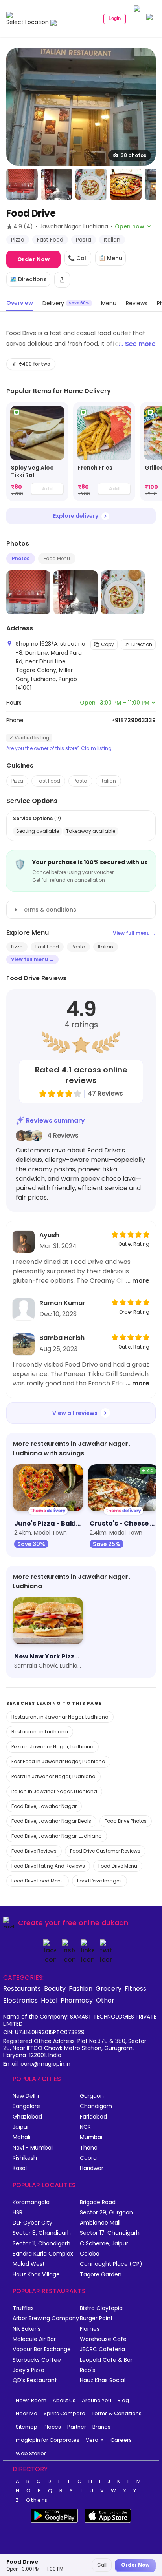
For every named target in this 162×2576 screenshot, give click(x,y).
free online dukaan (95, 1923)
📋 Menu (110, 258)
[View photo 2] (22, 184)
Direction (142, 644)
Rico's (87, 2370)
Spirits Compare (64, 2413)
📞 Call (78, 258)
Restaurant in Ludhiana (40, 1732)
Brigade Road (98, 2202)
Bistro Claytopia (101, 2308)
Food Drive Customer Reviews (105, 1851)
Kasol (20, 2168)
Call (102, 2565)
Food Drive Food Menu (38, 1881)
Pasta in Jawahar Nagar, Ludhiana (53, 1776)
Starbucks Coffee (37, 2360)
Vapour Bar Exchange (42, 2349)
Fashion (81, 1988)
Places (52, 2427)
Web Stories (31, 2453)
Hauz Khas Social (103, 2380)
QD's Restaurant (35, 2380)
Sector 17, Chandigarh (110, 2233)
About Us (64, 2400)
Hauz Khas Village (36, 2275)
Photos (21, 558)
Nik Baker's (27, 2329)
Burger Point (96, 2318)
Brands (101, 2427)
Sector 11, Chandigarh (41, 2244)
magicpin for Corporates (48, 2440)
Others (37, 2500)
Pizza (17, 781)
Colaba (90, 2254)
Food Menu (57, 558)
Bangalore (26, 2106)
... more (138, 1281)
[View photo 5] (126, 184)
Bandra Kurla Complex (43, 2254)
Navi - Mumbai (33, 2148)
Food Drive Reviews (34, 1851)
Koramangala (31, 2202)
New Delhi (26, 2096)
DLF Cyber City (32, 2223)
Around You (97, 2400)
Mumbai (91, 2137)
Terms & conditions (48, 910)
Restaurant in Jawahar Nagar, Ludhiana (60, 1717)
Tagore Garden (101, 2275)
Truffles (23, 2308)
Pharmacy (77, 2000)
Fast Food (48, 781)
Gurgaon (92, 2096)
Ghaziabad (27, 2117)
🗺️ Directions (28, 279)
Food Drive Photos (126, 1821)
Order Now (33, 259)
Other (105, 2000)
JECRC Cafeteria (102, 2349)
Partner (77, 2427)
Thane (89, 2148)
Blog (123, 2400)
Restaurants (22, 1988)
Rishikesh (25, 2158)
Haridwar (92, 2168)
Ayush (49, 1235)
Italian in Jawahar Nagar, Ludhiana (54, 1791)
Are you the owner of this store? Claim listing (59, 748)
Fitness (135, 1988)
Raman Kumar (62, 1303)
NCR (85, 2127)
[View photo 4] (91, 184)
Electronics (20, 2000)
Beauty (55, 1988)
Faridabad (93, 2117)
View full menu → (134, 933)
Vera (92, 2440)
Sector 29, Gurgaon (106, 2213)
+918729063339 (133, 720)
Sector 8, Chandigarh (42, 2233)
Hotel (49, 2000)
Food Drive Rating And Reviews (48, 1866)
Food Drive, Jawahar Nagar (44, 1806)
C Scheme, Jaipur (104, 2244)
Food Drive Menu (118, 1866)
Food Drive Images (99, 1881)
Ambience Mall (100, 2223)
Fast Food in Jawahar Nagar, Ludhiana (58, 1761)
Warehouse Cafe (103, 2339)
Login (115, 18)
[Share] (62, 280)
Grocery (109, 1988)
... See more (137, 344)
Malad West (29, 2264)
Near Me (27, 2413)
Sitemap (27, 2427)
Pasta (80, 781)
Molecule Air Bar (34, 2339)
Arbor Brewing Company (46, 2318)
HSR (17, 2213)
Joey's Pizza (29, 2370)
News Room (31, 2400)
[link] (37, 452)
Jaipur (21, 2127)
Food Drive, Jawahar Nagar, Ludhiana (57, 1836)
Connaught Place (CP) (111, 2264)
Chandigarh (96, 2106)
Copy (108, 644)
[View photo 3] (57, 184)
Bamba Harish (62, 1338)
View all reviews (75, 1413)
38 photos (133, 155)
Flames (90, 2329)
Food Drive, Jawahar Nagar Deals (51, 1821)
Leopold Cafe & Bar (106, 2360)
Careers (121, 2440)
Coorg (88, 2158)
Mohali (21, 2137)
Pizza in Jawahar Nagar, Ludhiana (52, 1747)
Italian (108, 781)
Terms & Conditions (117, 2413)
